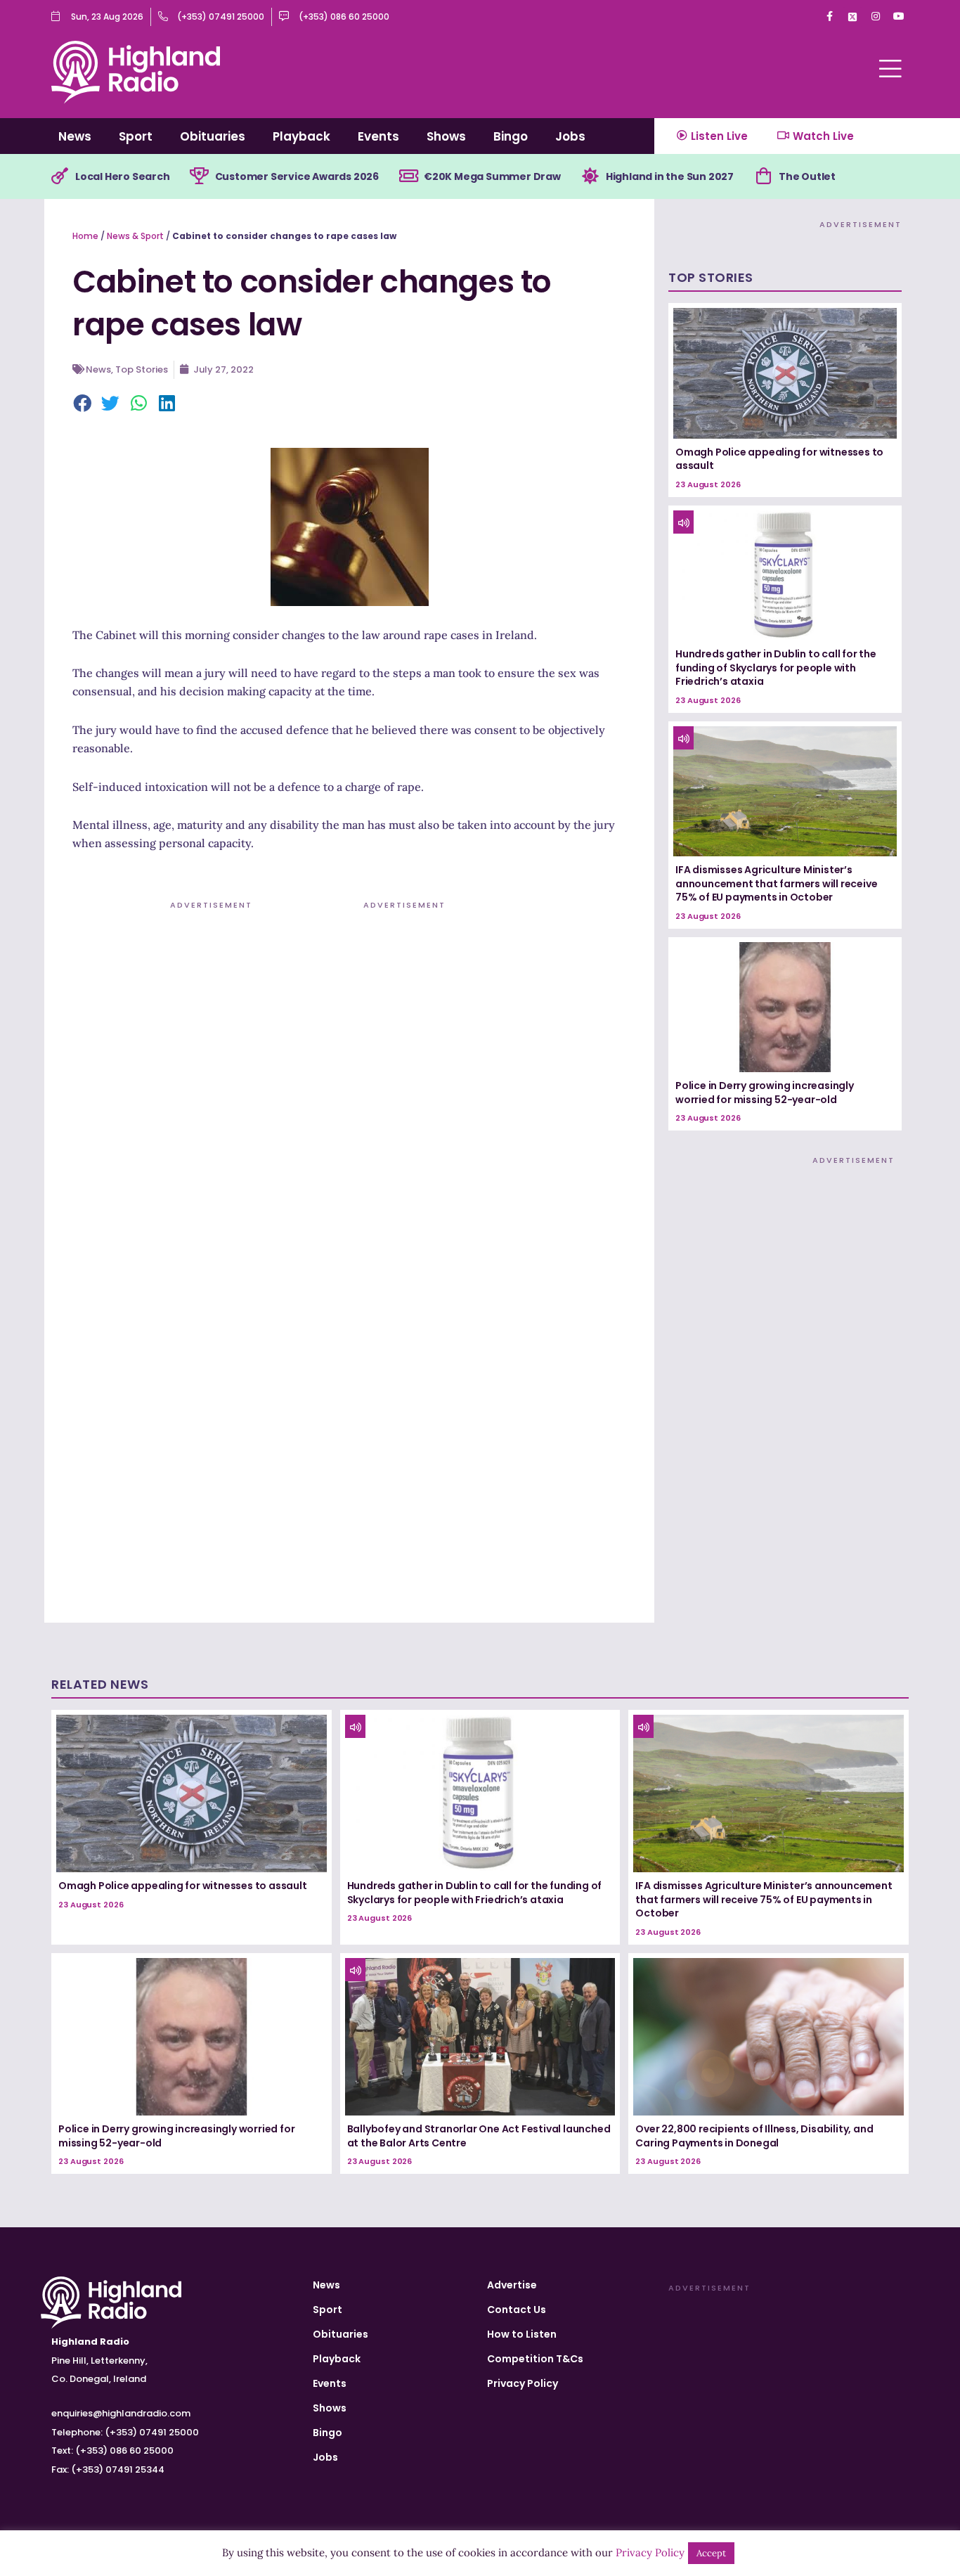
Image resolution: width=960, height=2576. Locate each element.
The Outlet (807, 176)
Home (85, 236)
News (75, 136)
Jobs (570, 136)
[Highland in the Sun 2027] (590, 176)
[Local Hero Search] (60, 176)
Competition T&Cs (535, 2359)
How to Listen (522, 2334)
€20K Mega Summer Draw (492, 176)
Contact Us (517, 2310)
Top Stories (142, 369)
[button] (83, 404)
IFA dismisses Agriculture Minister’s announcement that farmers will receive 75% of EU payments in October (776, 883)
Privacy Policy (523, 2383)
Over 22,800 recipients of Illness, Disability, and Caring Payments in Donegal (754, 2136)
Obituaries (213, 136)
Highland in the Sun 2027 (670, 176)
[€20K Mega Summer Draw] (408, 176)
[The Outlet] (763, 176)
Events (378, 136)
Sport (136, 136)
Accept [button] (711, 2553)
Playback (301, 136)
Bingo (511, 136)
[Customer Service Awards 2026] (200, 176)
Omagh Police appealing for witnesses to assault (779, 459)
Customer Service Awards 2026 (297, 176)
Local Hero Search (123, 176)
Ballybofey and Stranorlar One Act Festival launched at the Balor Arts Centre (479, 2136)
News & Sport (135, 236)
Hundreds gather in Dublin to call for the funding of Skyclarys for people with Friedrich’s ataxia (776, 668)
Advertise (512, 2285)
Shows (446, 136)
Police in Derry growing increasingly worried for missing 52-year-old (765, 1093)
